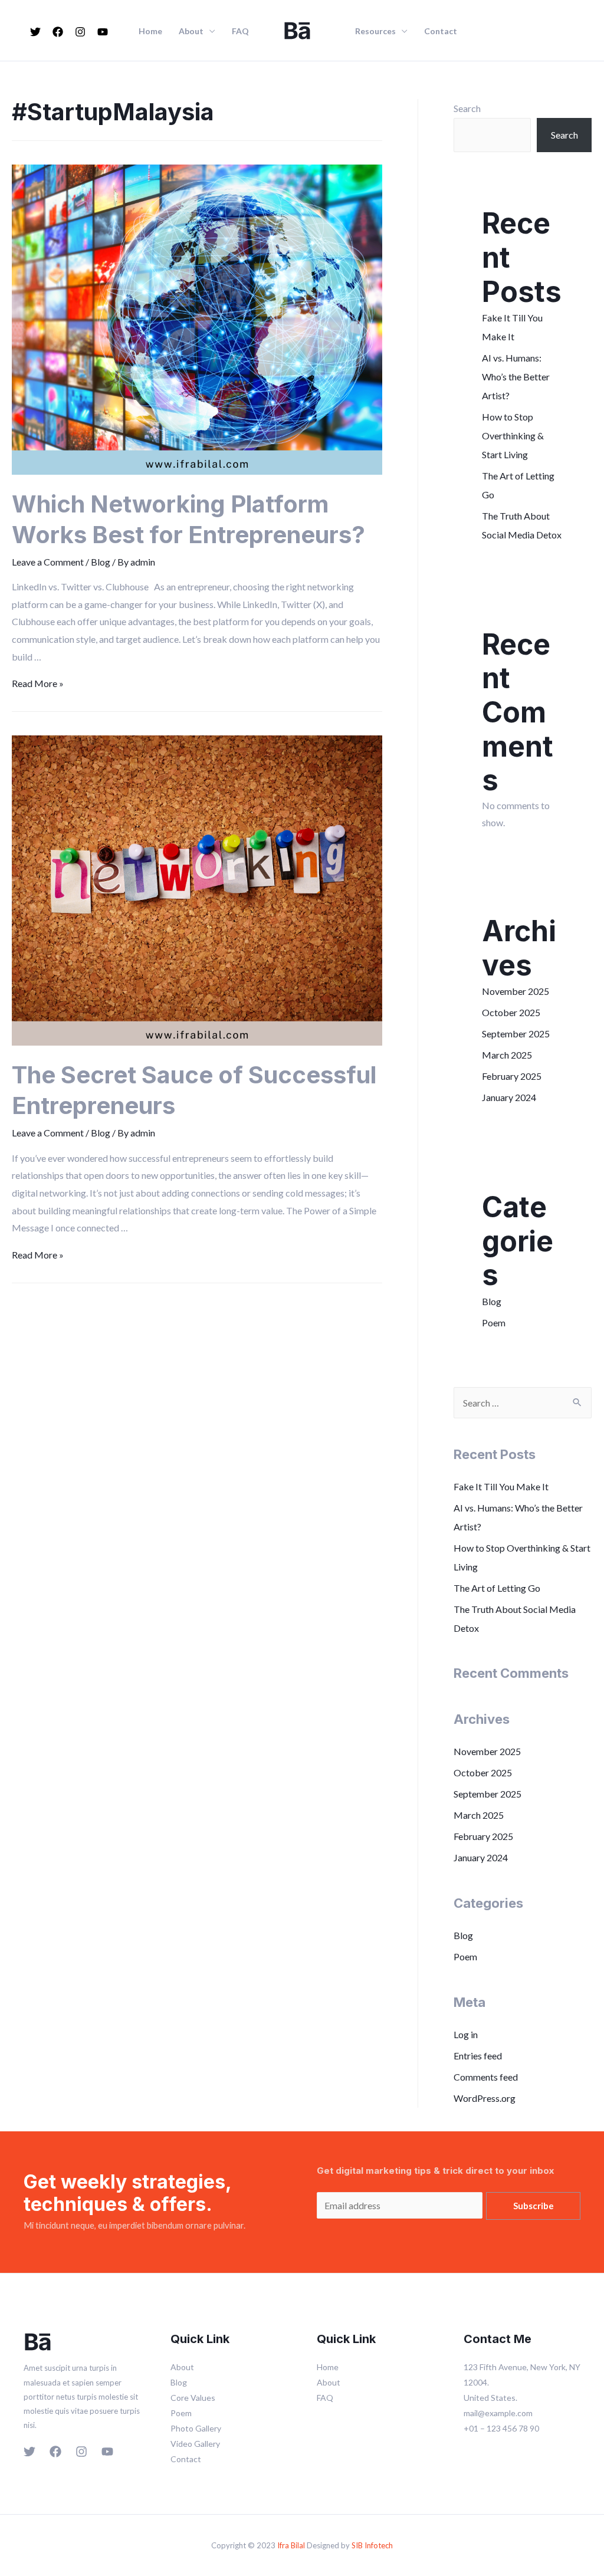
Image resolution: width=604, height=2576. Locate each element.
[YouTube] (103, 32)
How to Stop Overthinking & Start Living (513, 436)
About (191, 31)
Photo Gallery (196, 2428)
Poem (494, 1322)
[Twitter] (35, 32)
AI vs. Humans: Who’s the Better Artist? (516, 377)
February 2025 (512, 1076)
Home (150, 31)
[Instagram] (80, 32)
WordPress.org (485, 2098)
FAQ (240, 31)
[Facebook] (58, 32)
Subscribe (534, 2206)
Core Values (193, 2398)
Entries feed (478, 2056)
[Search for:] (523, 1403)
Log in (466, 2034)
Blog (101, 562)
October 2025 (511, 1012)
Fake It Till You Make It (501, 1486)
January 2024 (509, 1097)
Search (467, 108)
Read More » (38, 683)
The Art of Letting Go (497, 1588)
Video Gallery (195, 2444)
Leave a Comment (48, 562)
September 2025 (516, 1034)
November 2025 (516, 991)
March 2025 (507, 1055)
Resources (375, 31)
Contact (441, 31)
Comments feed (486, 2077)
